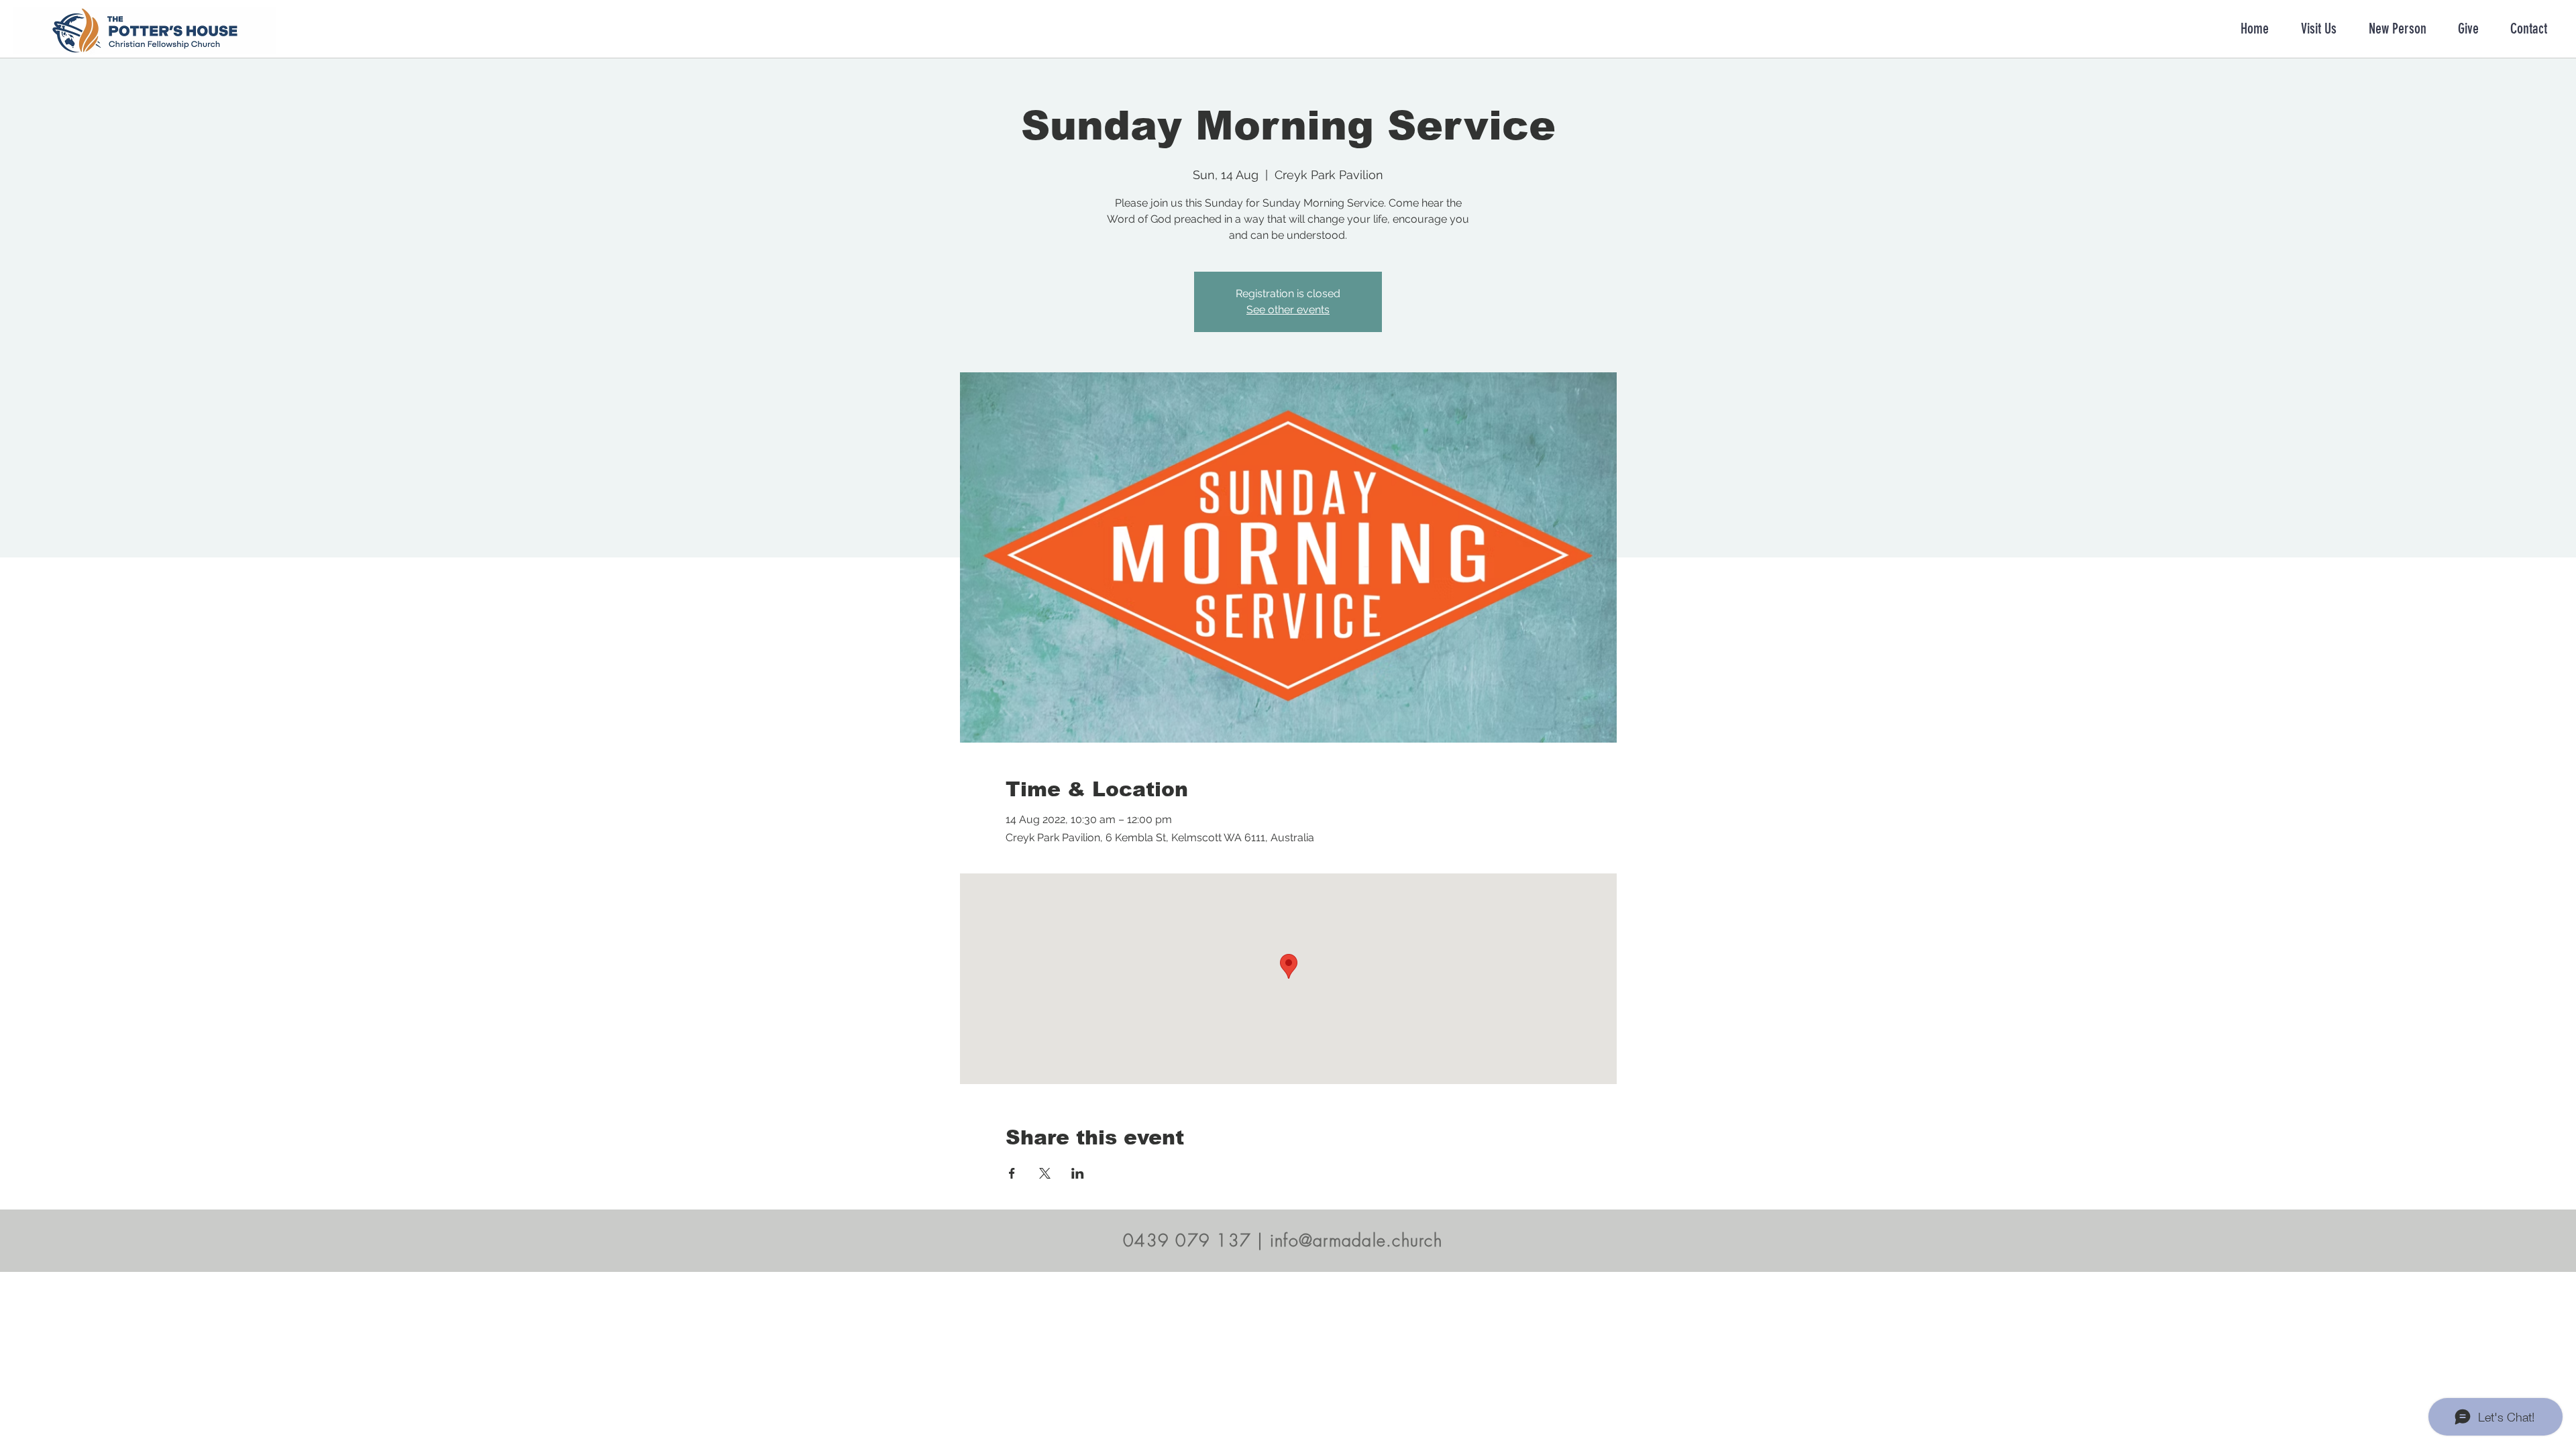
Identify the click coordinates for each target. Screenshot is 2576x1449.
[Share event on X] (1045, 1173)
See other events (1288, 310)
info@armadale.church (1356, 1240)
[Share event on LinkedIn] (1078, 1173)
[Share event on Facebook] (1012, 1173)
